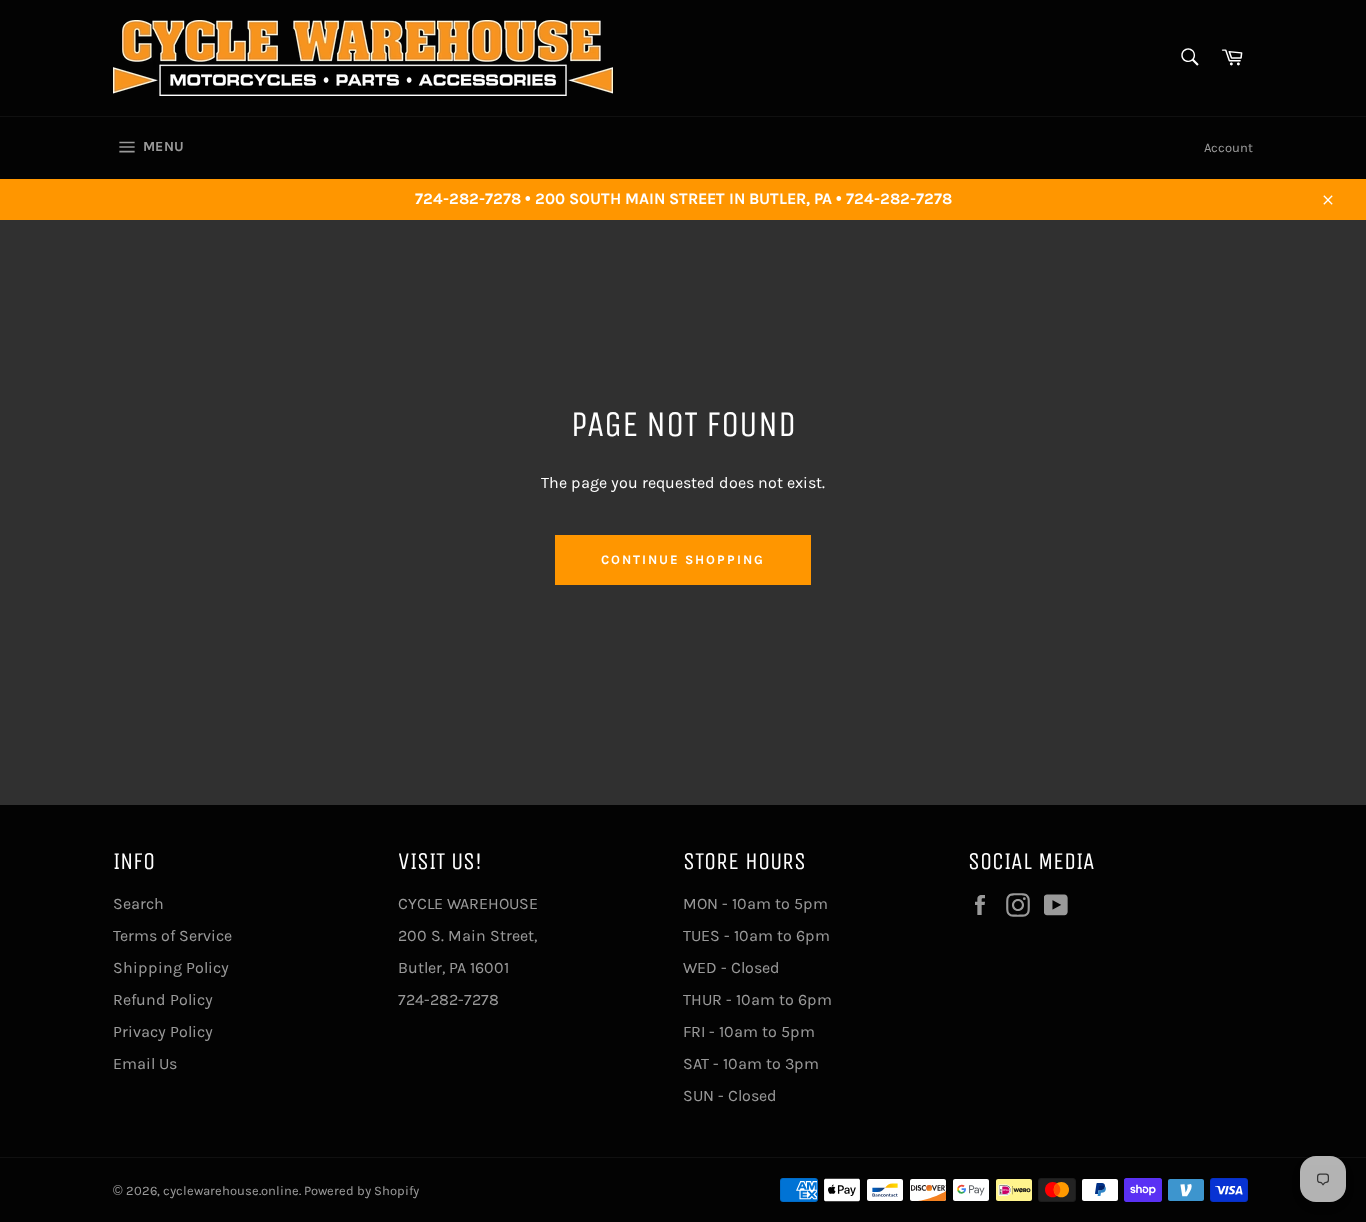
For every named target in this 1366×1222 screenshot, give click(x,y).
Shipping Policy (171, 967)
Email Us (145, 1063)
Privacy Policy (163, 1031)
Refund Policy (163, 999)
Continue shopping (682, 559)
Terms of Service (172, 935)
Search (138, 903)
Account (1228, 147)
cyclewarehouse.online (231, 1190)
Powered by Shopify (361, 1190)
